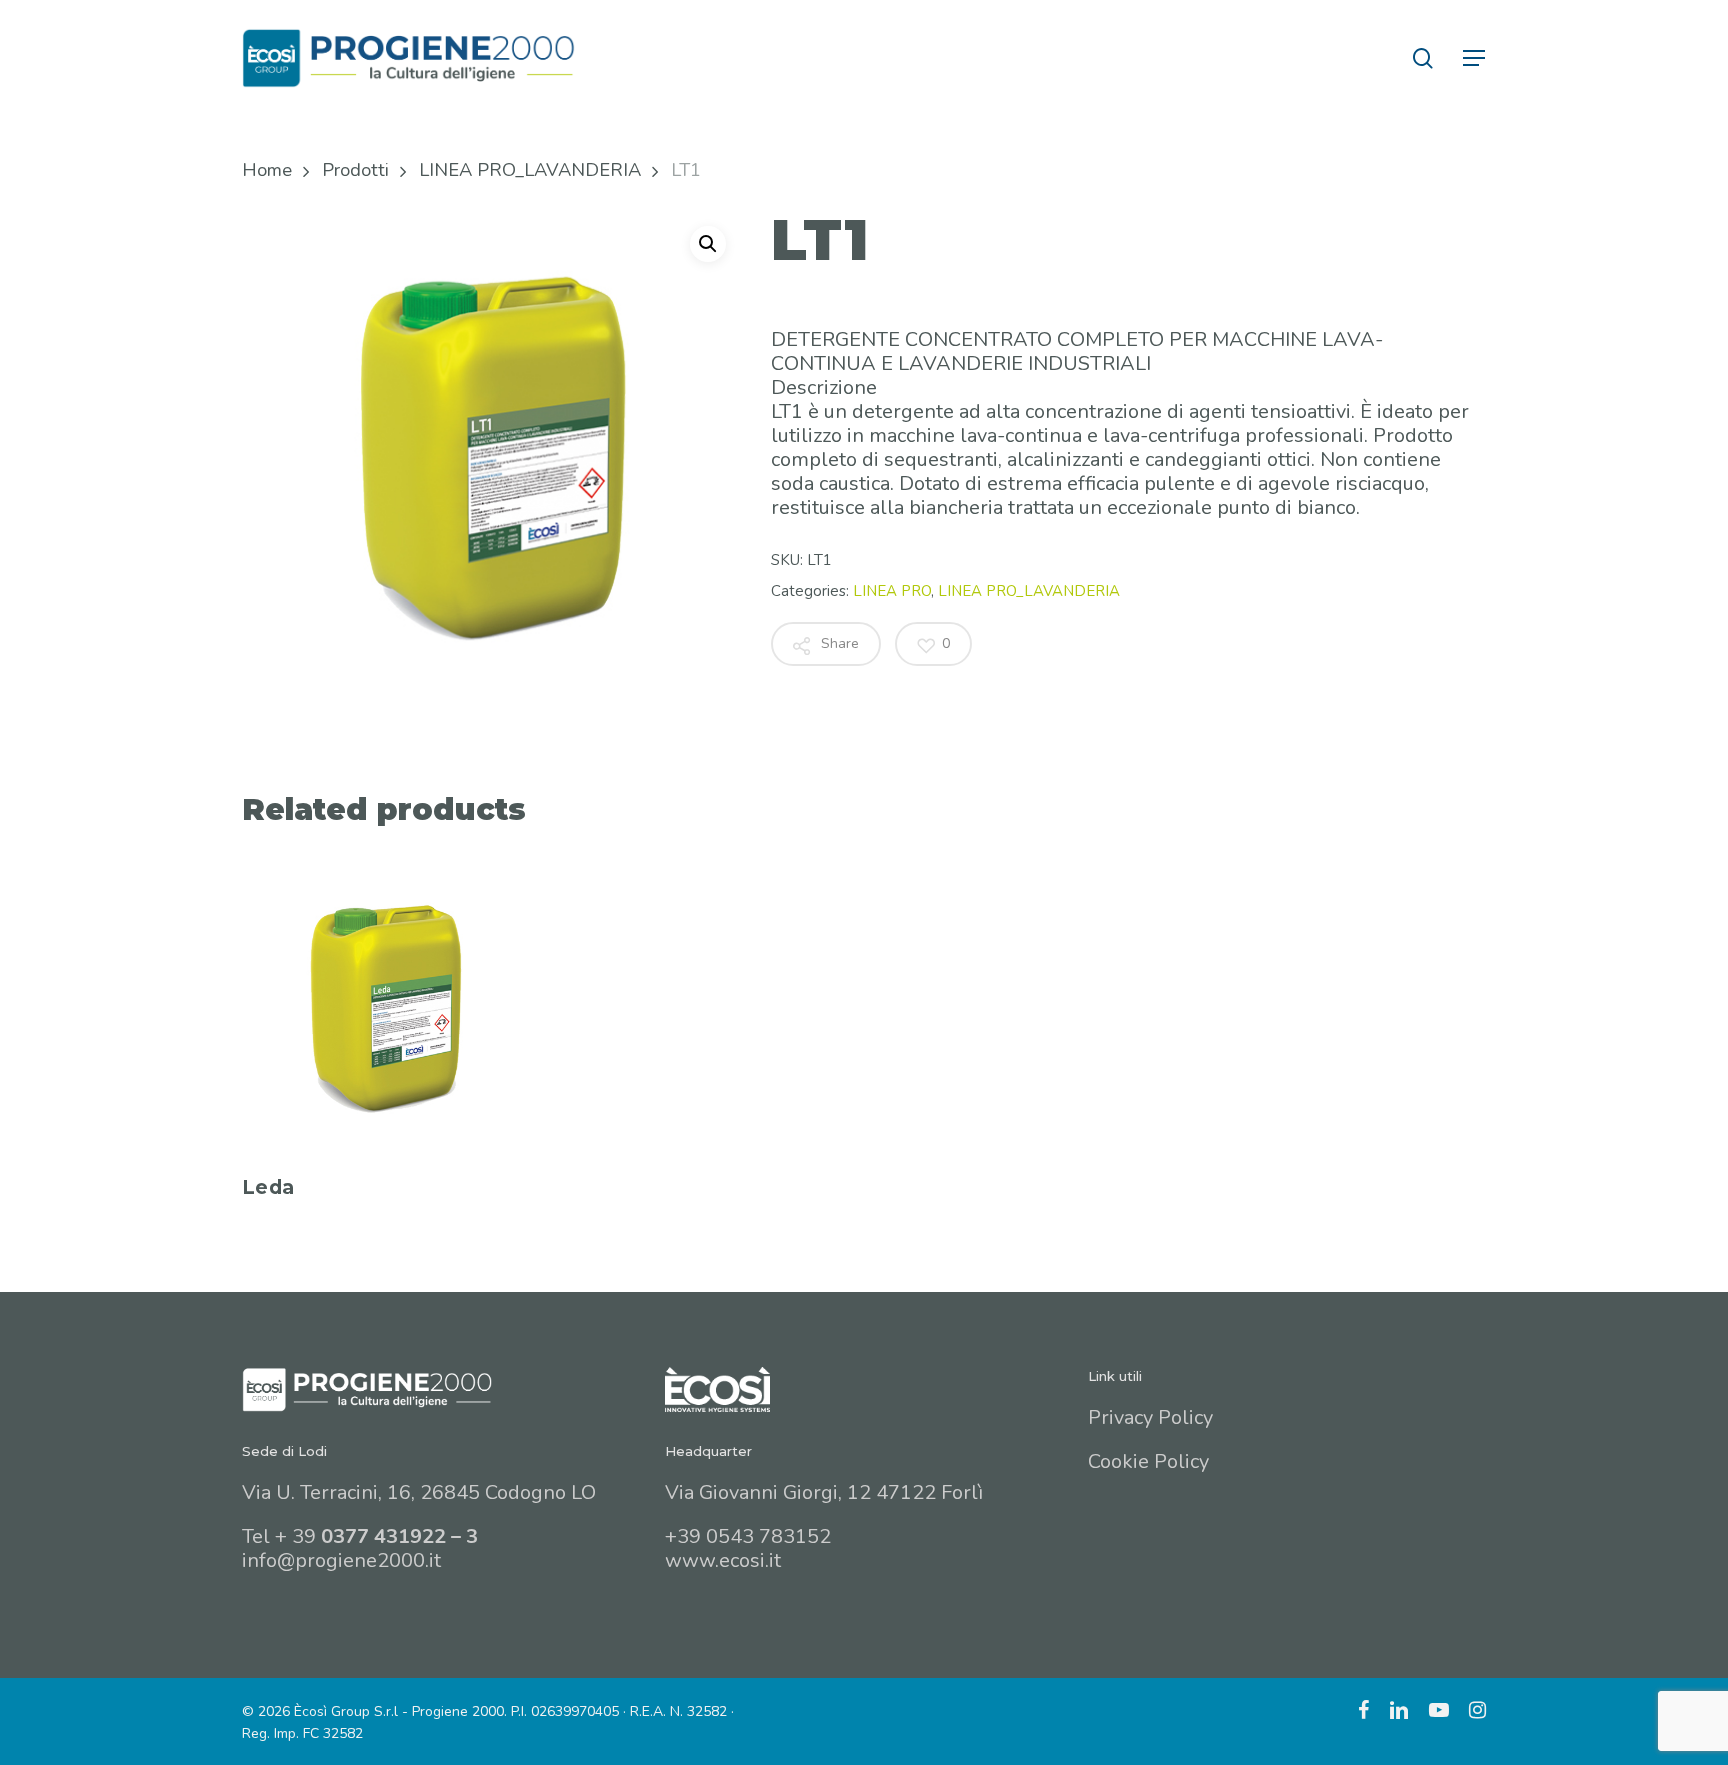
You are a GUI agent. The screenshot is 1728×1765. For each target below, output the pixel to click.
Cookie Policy (1148, 1461)
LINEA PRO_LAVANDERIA (530, 169)
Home (267, 169)
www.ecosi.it (723, 1560)
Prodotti (355, 169)
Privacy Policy (1150, 1417)
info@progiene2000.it (341, 1560)
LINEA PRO (892, 591)
